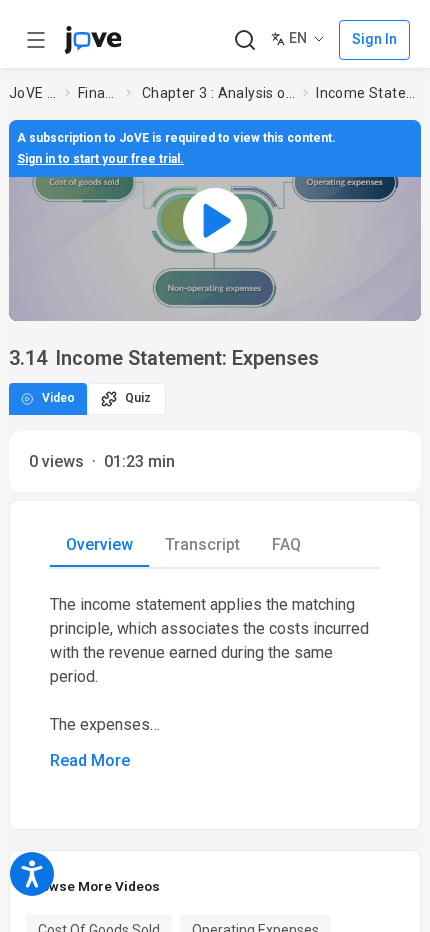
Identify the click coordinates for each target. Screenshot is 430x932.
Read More (90, 760)
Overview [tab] (99, 544)
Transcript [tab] (202, 544)
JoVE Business (33, 93)
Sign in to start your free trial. (100, 159)
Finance (98, 93)
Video (58, 398)
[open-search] (244, 40)
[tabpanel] (215, 683)
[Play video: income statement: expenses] (215, 220)
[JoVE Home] (93, 40)
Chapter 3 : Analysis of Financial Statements (219, 93)
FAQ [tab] (286, 544)
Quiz (138, 398)
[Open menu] (36, 40)
